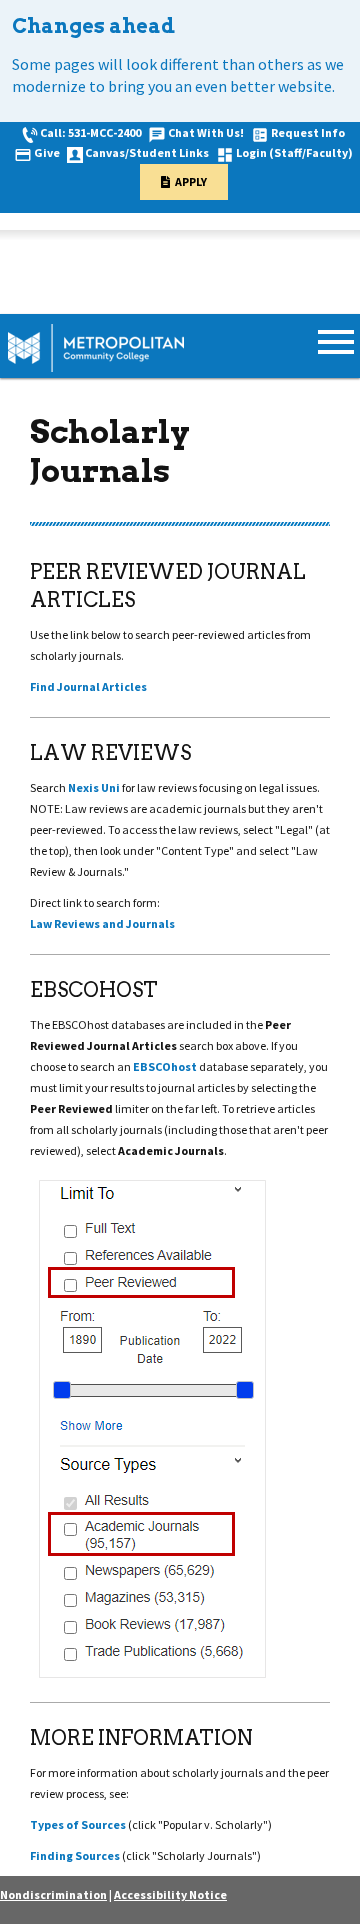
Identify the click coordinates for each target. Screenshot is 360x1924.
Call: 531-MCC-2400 (90, 132)
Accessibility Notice (170, 1894)
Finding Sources (75, 1855)
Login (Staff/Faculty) (294, 152)
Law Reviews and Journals (102, 923)
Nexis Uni (94, 787)
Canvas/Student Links (147, 152)
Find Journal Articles (88, 686)
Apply (191, 181)
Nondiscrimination (53, 1894)
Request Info (308, 132)
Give (47, 152)
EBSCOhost (165, 1066)
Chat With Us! (206, 132)
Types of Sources (78, 1824)
